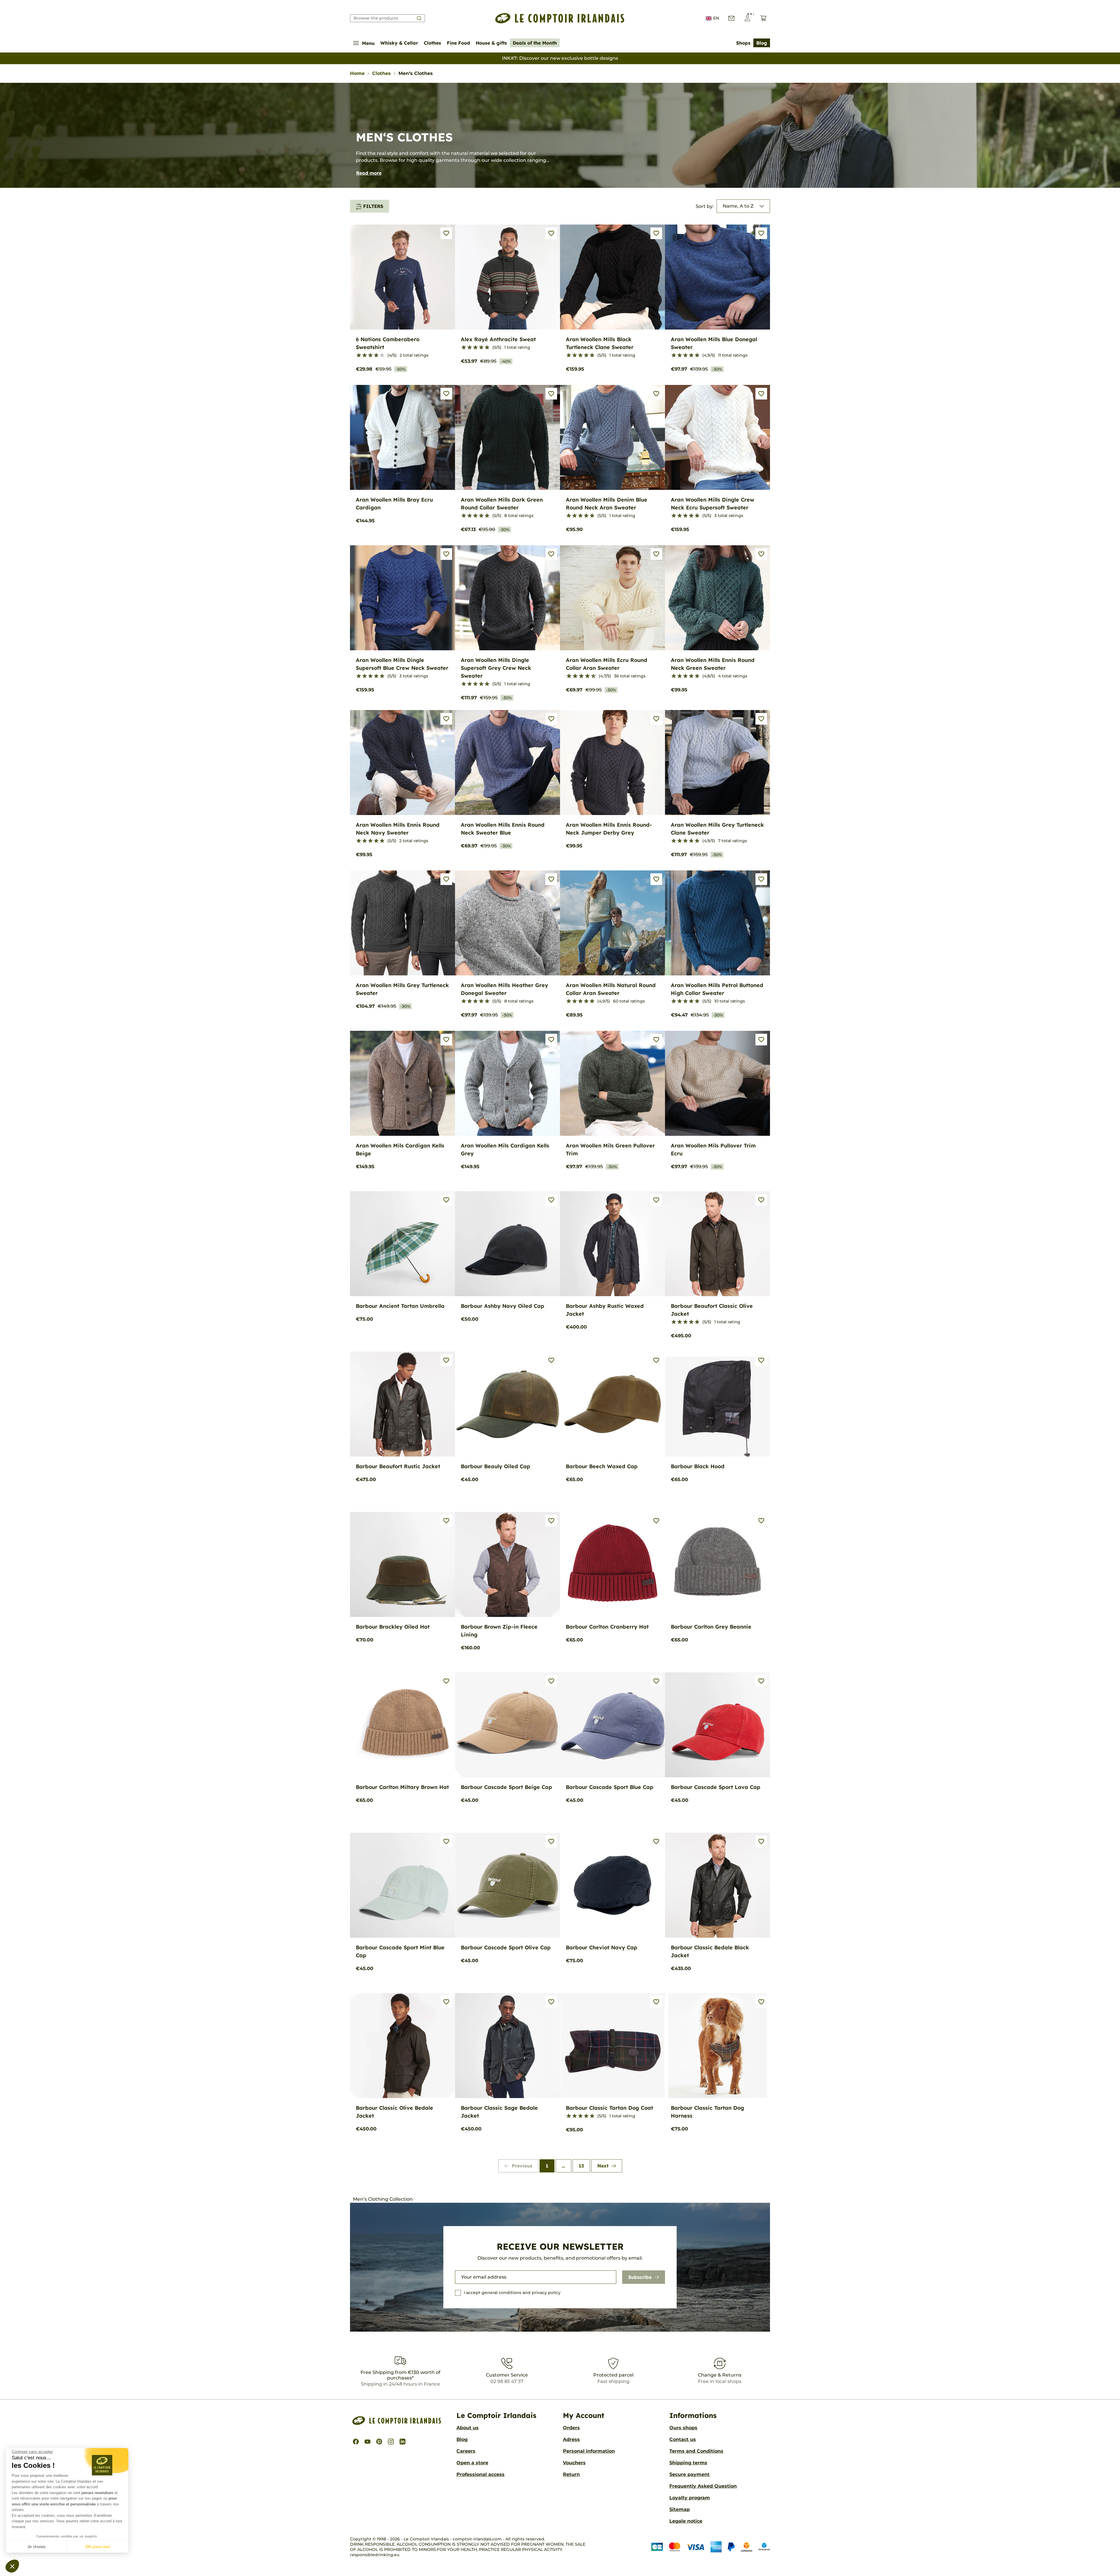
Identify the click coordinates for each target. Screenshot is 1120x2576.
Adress (571, 2439)
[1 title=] (359, 355)
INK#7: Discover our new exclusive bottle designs (560, 58)
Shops (743, 43)
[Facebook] (356, 2442)
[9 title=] (591, 676)
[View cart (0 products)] (763, 18)
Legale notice (686, 2521)
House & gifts (491, 43)
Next (603, 2166)
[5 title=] (382, 355)
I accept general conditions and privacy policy (512, 2293)
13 (581, 2166)
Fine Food (458, 43)
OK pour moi (98, 2547)
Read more (369, 173)
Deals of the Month (535, 43)
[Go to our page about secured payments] (711, 2547)
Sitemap (680, 2509)
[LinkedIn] (402, 2442)
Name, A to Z (738, 206)
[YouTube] (367, 2442)
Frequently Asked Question (703, 2486)
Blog (762, 43)
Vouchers (574, 2463)
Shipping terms (688, 2463)
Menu (368, 43)
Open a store (472, 2463)
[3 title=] (370, 355)
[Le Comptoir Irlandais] (560, 18)
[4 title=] (376, 355)
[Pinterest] (379, 2442)
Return (571, 2474)
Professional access (481, 2474)
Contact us (683, 2439)
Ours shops (683, 2428)
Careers (466, 2451)
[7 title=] (585, 676)
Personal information (589, 2451)
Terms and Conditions (696, 2451)
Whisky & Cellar (399, 43)
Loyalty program (690, 2498)
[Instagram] (391, 2442)
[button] (12, 2566)
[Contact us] (731, 18)
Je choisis (36, 2547)
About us (468, 2428)
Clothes (432, 43)
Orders (571, 2428)
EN (716, 18)
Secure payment (689, 2474)
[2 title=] (365, 355)
